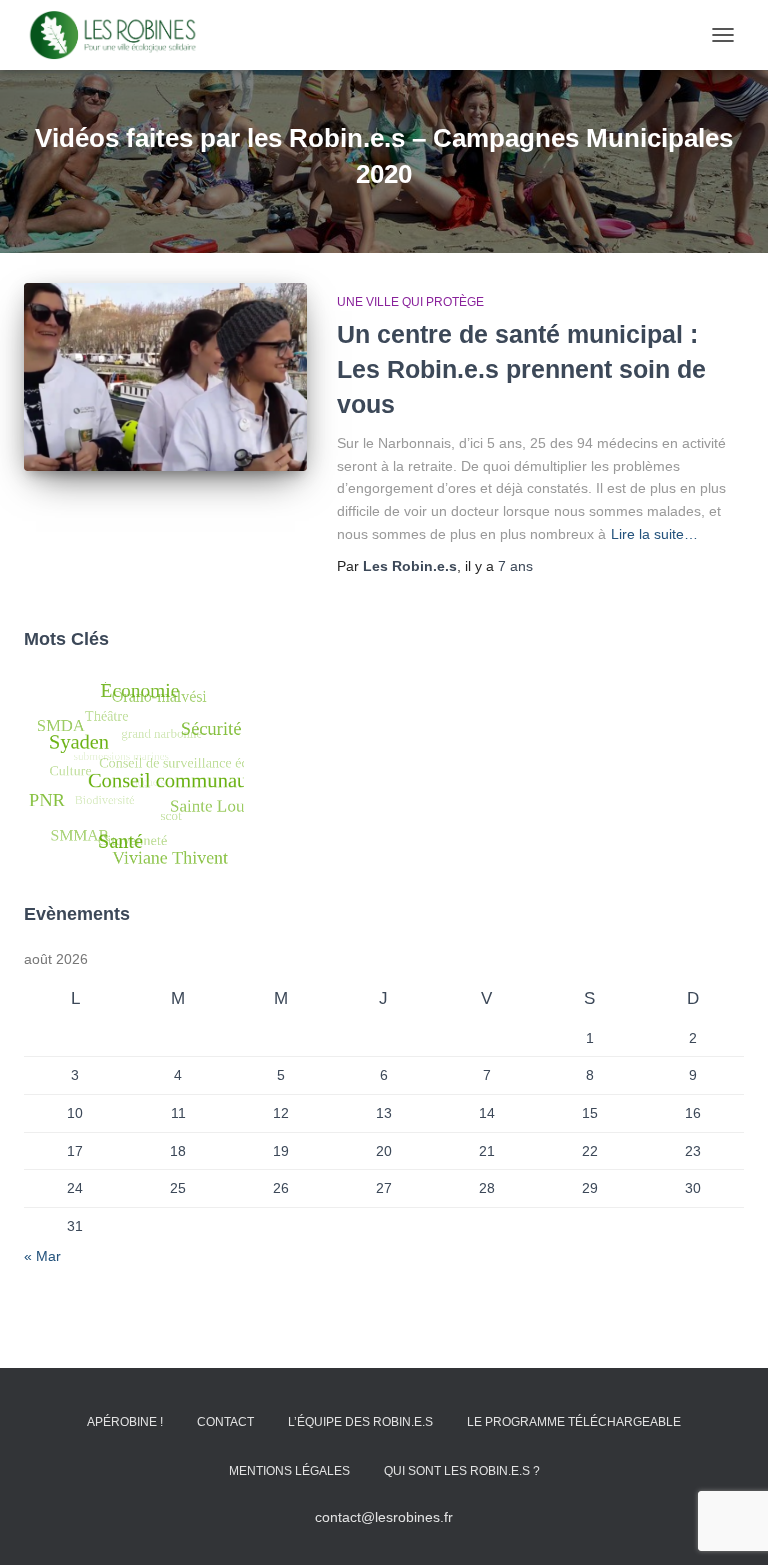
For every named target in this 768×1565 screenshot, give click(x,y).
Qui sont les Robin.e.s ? (462, 1471)
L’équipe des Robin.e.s (360, 1422)
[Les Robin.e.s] (120, 35)
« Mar (42, 1256)
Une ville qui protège (410, 302)
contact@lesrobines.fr (384, 1517)
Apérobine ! (125, 1422)
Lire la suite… (654, 534)
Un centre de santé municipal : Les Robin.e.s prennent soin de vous (521, 369)
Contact (225, 1422)
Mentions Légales (289, 1471)
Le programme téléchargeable (574, 1422)
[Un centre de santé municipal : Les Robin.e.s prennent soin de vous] (165, 377)
